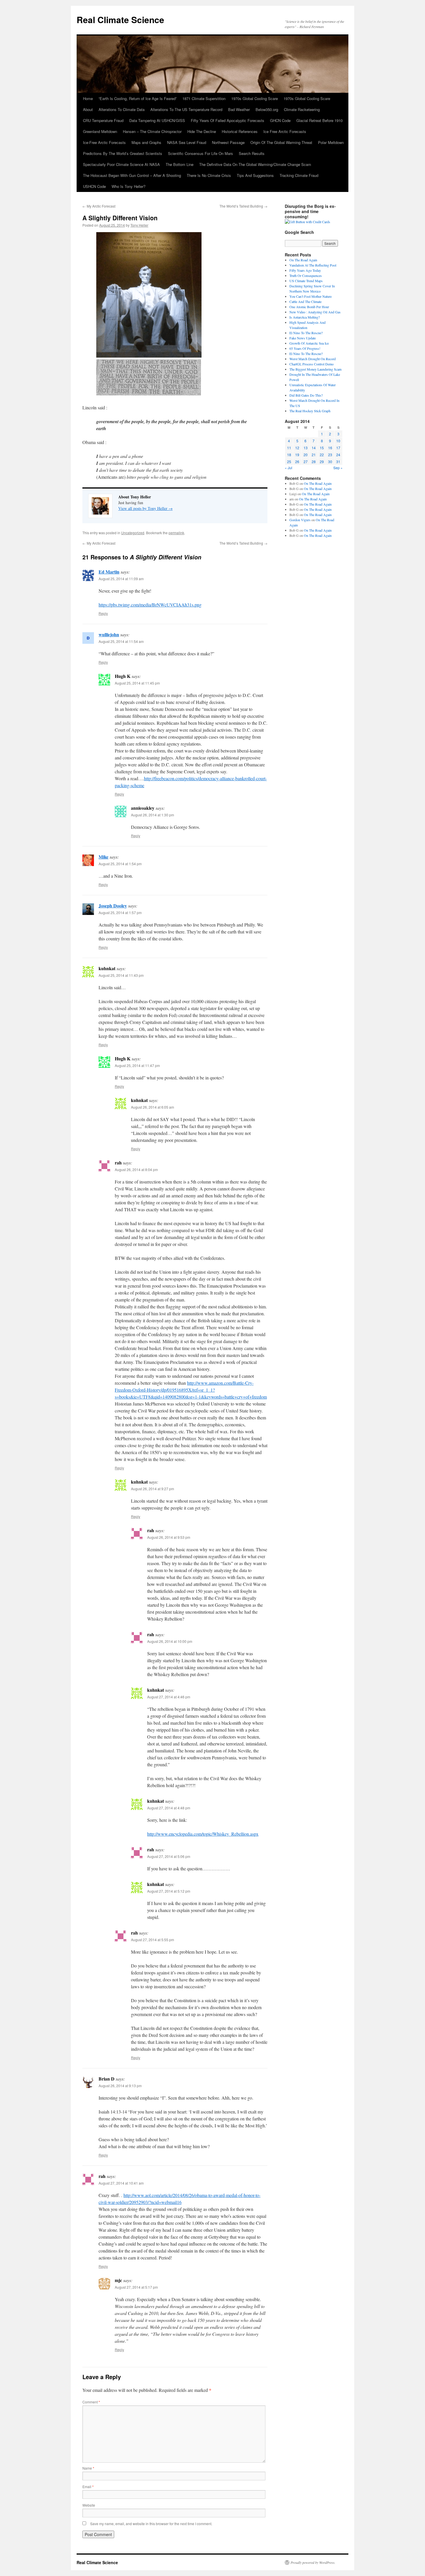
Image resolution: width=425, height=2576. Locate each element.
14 (314, 448)
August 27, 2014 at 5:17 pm (136, 2287)
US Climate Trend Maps (306, 281)
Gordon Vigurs (300, 520)
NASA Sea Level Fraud (187, 142)
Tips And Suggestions (255, 175)
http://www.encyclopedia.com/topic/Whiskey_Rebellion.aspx (203, 1834)
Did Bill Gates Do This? (306, 395)
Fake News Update (303, 338)
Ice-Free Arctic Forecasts (104, 142)
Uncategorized (133, 533)
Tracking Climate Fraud (299, 175)
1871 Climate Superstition (204, 98)
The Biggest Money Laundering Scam (315, 369)
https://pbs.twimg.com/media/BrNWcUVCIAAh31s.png (150, 605)
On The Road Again (303, 260)
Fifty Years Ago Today (305, 270)
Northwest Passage (228, 142)
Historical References (240, 131)
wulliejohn (109, 634)
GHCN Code (280, 120)
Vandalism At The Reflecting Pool (313, 265)
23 (330, 455)
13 (306, 448)
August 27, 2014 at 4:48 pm (169, 1808)
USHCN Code (94, 186)
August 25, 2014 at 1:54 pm (120, 864)
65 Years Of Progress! (305, 348)
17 (338, 448)
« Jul (289, 468)
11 (289, 448)
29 (322, 462)
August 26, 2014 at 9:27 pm (153, 1489)
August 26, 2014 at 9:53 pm (169, 1537)
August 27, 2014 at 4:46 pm (169, 1697)
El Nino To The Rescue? (306, 333)
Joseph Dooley (113, 906)
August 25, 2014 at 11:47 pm (137, 1065)
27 (306, 462)
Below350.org (267, 109)
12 (297, 448)
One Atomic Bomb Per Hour (309, 307)
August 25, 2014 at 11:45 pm (137, 683)
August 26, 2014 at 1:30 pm (153, 815)
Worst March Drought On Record (313, 359)
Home (88, 98)
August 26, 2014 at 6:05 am (153, 1107)
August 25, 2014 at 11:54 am (121, 641)
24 (338, 455)
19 (297, 455)
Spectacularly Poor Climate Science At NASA (121, 164)
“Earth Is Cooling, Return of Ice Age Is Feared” (138, 98)
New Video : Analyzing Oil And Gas (315, 312)
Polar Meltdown (331, 142)
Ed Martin (109, 572)
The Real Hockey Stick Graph (310, 411)
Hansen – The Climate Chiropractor (152, 131)
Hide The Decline (202, 131)
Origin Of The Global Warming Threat (281, 142)
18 (289, 455)
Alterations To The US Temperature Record (186, 109)
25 (289, 462)
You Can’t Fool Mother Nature (311, 296)
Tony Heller (139, 225)
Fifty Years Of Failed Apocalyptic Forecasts (228, 120)
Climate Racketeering (302, 109)
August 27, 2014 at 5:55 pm (153, 1940)
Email (88, 2487)
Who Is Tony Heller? (129, 186)
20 (306, 455)
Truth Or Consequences (306, 275)
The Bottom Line (180, 164)
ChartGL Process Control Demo (312, 364)
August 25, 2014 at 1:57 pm (120, 912)
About (88, 109)
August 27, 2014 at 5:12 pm (169, 1891)
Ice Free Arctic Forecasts (285, 131)
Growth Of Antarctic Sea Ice (309, 343)
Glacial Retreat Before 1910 (319, 120)
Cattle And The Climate (305, 302)
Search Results (252, 153)
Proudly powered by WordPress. (313, 2562)
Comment (91, 2402)
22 (322, 455)
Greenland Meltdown (100, 131)
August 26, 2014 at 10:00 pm (170, 1641)
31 (338, 462)
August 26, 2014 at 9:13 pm (120, 2086)
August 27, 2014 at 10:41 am (121, 2183)
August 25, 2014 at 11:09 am (121, 579)
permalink (176, 533)
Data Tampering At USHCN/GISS (157, 120)
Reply (103, 613)
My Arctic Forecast (99, 206)
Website (89, 2505)
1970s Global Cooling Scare (255, 98)
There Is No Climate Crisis (209, 175)
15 (322, 448)
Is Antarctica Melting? (305, 317)
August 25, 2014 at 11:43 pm (121, 975)
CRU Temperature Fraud (103, 120)
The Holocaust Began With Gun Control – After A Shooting (132, 175)
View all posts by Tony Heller (145, 508)
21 (314, 455)
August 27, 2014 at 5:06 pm (169, 1856)
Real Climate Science (120, 20)
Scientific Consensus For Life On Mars (201, 153)
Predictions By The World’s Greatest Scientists (123, 153)
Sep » (338, 468)
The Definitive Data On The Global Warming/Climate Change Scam (255, 164)
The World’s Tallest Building (243, 206)
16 (330, 448)
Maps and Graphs (146, 142)
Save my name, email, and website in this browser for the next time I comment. (151, 2524)
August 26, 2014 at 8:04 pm (136, 1169)
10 (338, 441)
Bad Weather (239, 109)
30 (330, 462)
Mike (104, 857)
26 (297, 462)
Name (88, 2468)
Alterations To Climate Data (122, 109)
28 (314, 462)
